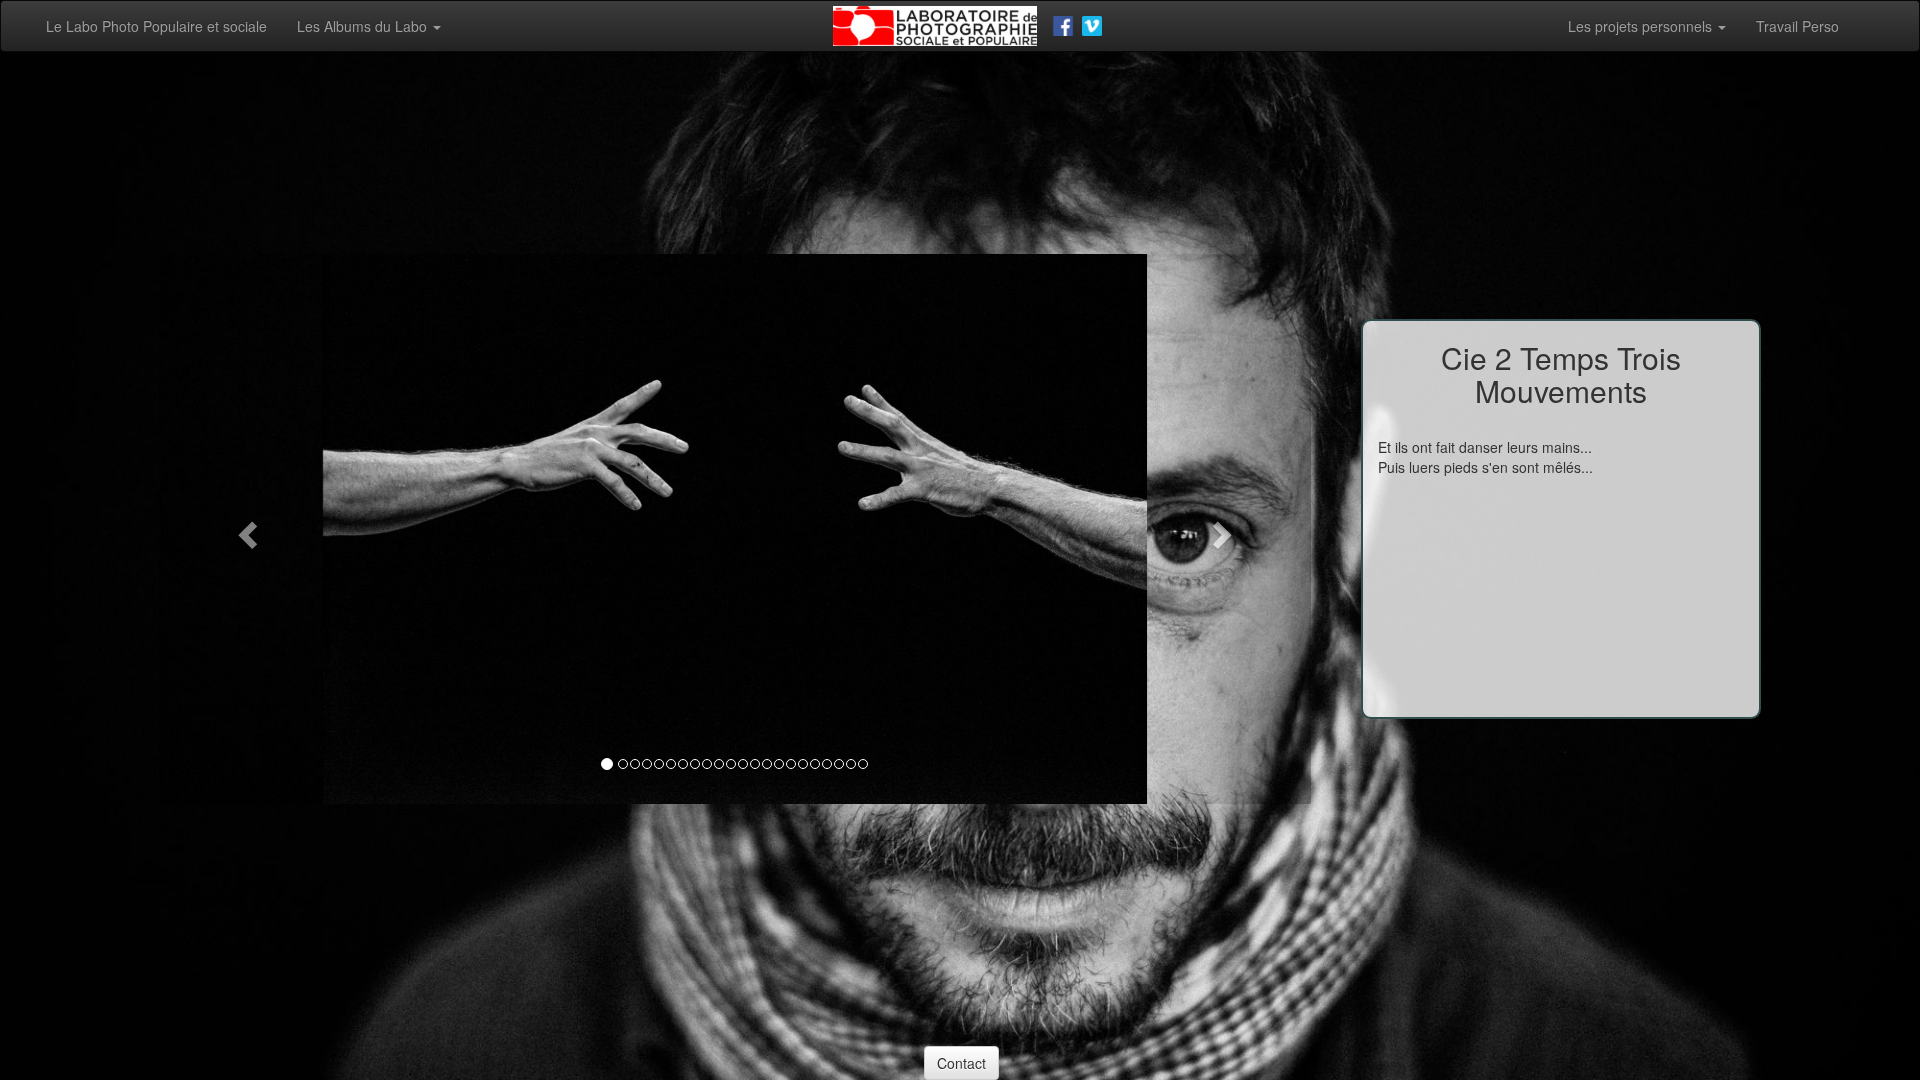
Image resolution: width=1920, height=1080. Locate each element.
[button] (245, 529)
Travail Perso (1797, 26)
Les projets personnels (1642, 26)
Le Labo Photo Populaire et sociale (156, 26)
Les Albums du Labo (364, 26)
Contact (961, 1063)
